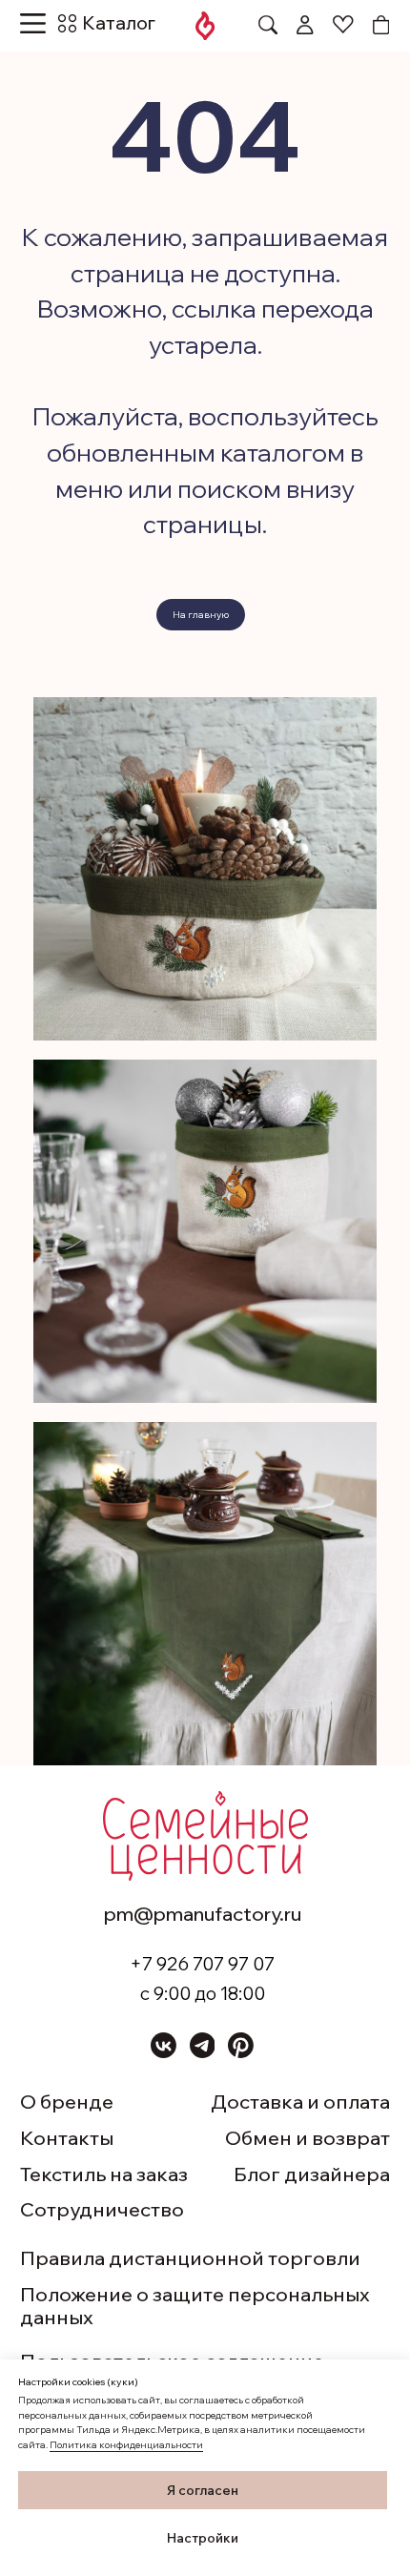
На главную (201, 615)
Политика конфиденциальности (126, 2445)
